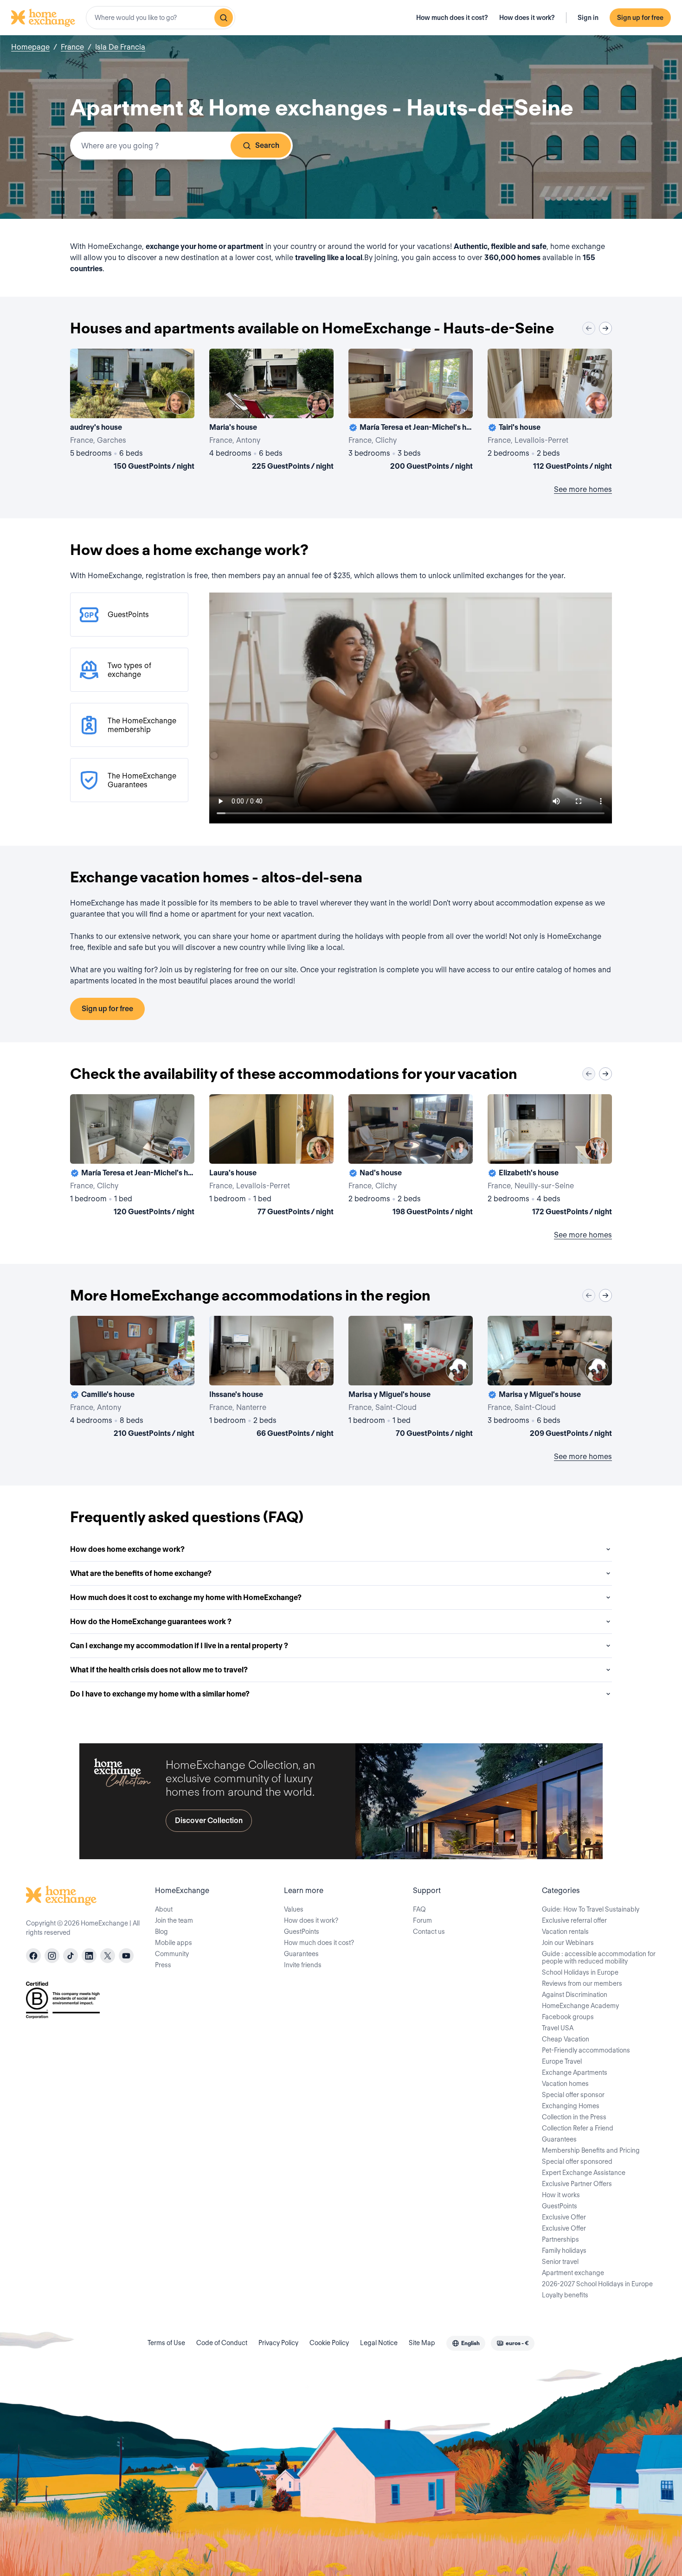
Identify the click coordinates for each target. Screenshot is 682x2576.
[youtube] (126, 1956)
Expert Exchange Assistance (584, 2173)
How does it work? (527, 18)
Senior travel (560, 2262)
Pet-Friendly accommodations (586, 2050)
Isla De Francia (120, 47)
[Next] (605, 328)
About (164, 1909)
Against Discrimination (575, 1995)
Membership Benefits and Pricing (591, 2150)
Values (294, 1909)
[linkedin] (89, 1956)
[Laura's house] (271, 1157)
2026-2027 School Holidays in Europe (597, 2284)
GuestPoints (302, 1932)
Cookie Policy (329, 2343)
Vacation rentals (565, 1932)
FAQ (419, 1909)
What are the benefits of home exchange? (141, 1573)
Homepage (30, 47)
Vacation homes (565, 2084)
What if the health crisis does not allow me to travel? (159, 1670)
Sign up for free (640, 18)
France (72, 47)
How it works (561, 2195)
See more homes (583, 489)
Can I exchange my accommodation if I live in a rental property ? (179, 1646)
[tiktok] (71, 1956)
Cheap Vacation (566, 2039)
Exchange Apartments (575, 2072)
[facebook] (33, 1956)
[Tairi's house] (550, 411)
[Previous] (589, 328)
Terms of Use (166, 2343)
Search (267, 145)
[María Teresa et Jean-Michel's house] (411, 411)
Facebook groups (568, 2017)
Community (172, 1954)
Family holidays (564, 2251)
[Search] (224, 18)
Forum (422, 1920)
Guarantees (301, 1954)
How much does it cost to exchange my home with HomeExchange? (186, 1597)
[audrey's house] (132, 411)
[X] (108, 1956)
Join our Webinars (568, 1943)
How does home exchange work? (127, 1549)
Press (163, 1965)
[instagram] (52, 1956)
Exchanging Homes (571, 2106)
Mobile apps (174, 1943)
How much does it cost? (452, 18)
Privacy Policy (278, 2343)
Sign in (588, 18)
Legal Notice (379, 2343)
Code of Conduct (222, 2343)
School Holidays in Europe (580, 1972)
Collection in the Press (574, 2117)
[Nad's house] (411, 1157)
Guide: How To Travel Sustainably (591, 1909)
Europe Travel (562, 2061)
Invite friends (303, 1965)
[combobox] (161, 18)
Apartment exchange (573, 2273)
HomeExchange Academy (580, 2006)
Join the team (174, 1920)
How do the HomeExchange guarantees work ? (151, 1622)
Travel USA (558, 2028)
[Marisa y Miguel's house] (411, 1378)
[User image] (179, 403)
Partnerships (560, 2239)
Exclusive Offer (564, 2217)
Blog (161, 1932)
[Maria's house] (271, 411)
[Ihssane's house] (271, 1378)
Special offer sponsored (577, 2162)
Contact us (429, 1932)
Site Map (422, 2343)
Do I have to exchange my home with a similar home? (160, 1694)
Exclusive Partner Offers (577, 2184)
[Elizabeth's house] (550, 1157)
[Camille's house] (132, 1378)
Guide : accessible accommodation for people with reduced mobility (599, 1958)
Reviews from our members (582, 1983)
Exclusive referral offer (574, 1920)
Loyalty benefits (565, 2295)
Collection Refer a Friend (578, 2128)
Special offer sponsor (573, 2095)
